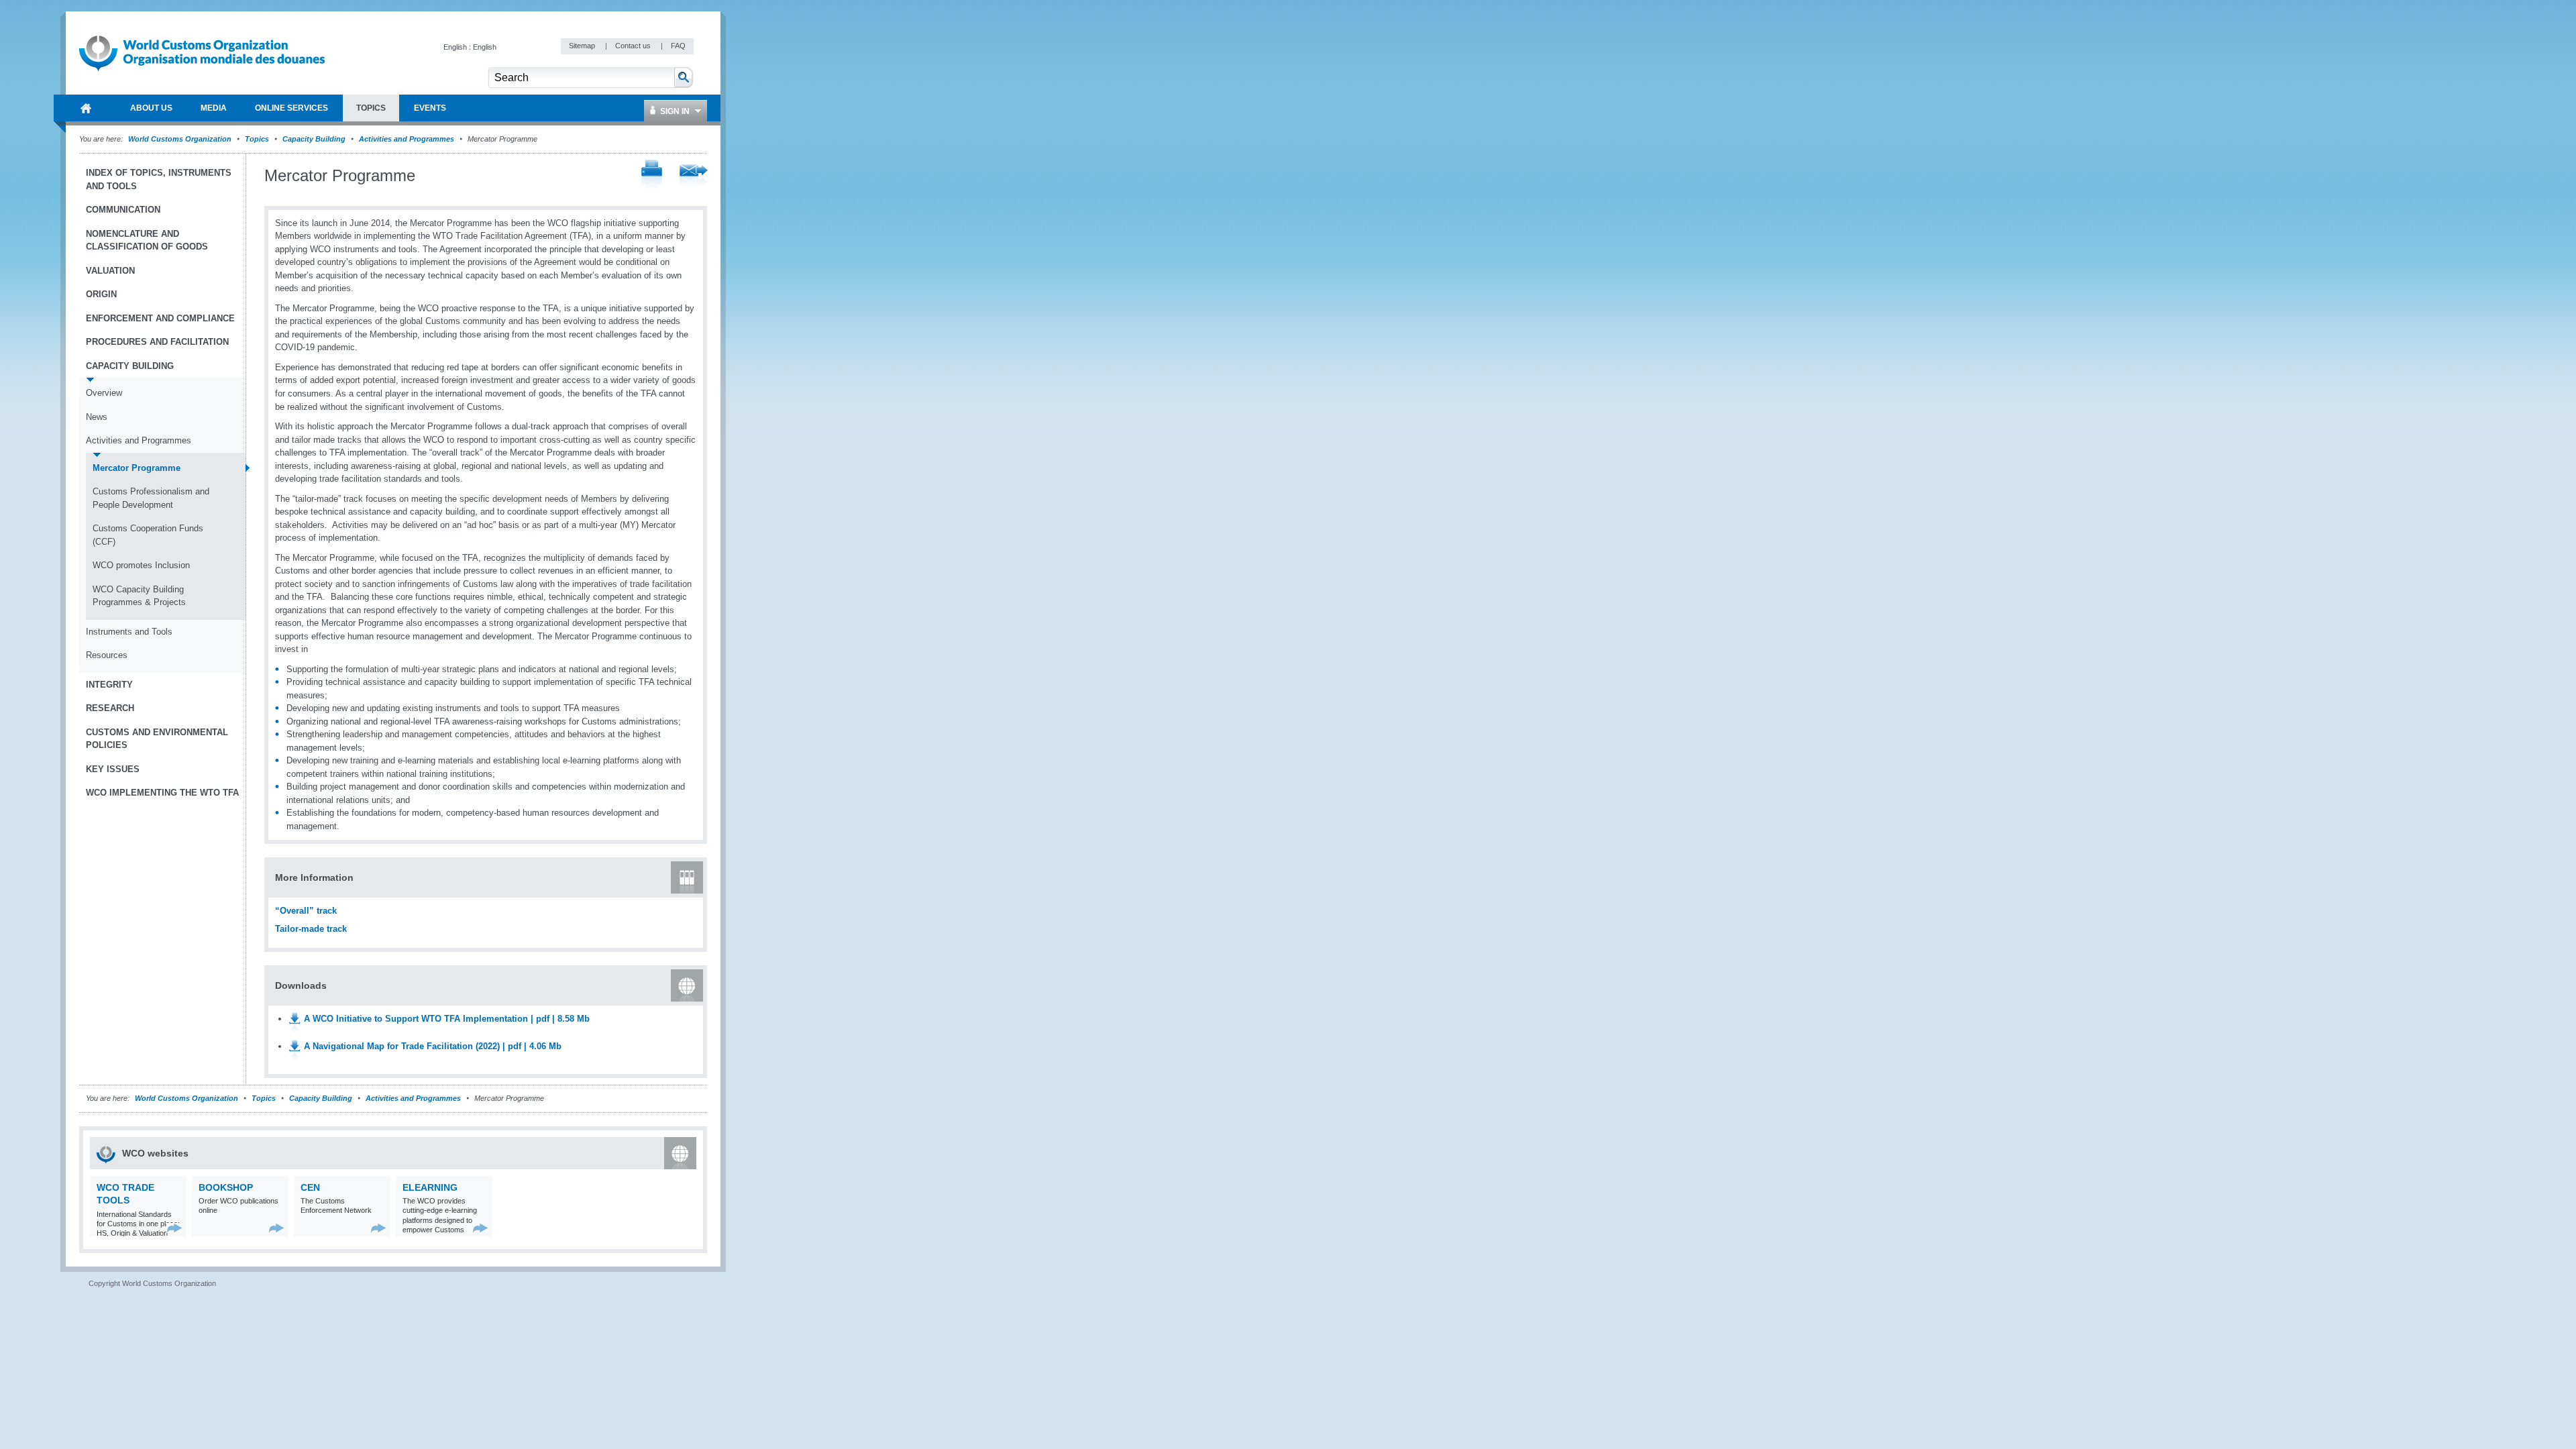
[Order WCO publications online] (277, 1228)
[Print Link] (652, 176)
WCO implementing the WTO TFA (162, 793)
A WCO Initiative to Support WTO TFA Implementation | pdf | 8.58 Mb (447, 1019)
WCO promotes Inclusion (141, 565)
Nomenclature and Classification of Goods (147, 240)
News (97, 417)
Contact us (634, 46)
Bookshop (226, 1187)
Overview (104, 393)
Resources (107, 655)
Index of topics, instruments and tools (159, 179)
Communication (123, 210)
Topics (257, 139)
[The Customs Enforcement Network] (379, 1228)
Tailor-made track (311, 929)
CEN (310, 1187)
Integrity (109, 685)
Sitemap (583, 46)
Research (110, 708)
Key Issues (113, 769)
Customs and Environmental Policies (157, 739)
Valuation (110, 271)
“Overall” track (306, 911)
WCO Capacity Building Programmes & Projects (139, 596)
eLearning (430, 1187)
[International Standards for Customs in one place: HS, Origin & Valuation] (175, 1228)
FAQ (678, 46)
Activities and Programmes (407, 139)
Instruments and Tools (129, 632)
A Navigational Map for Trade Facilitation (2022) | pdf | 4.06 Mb (433, 1046)
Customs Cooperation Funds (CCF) (148, 535)
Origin (101, 294)
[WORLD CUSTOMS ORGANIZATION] (86, 108)
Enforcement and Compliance (160, 318)
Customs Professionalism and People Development (151, 498)
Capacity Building (314, 139)
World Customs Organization (181, 139)
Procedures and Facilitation (157, 342)
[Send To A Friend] (694, 176)
